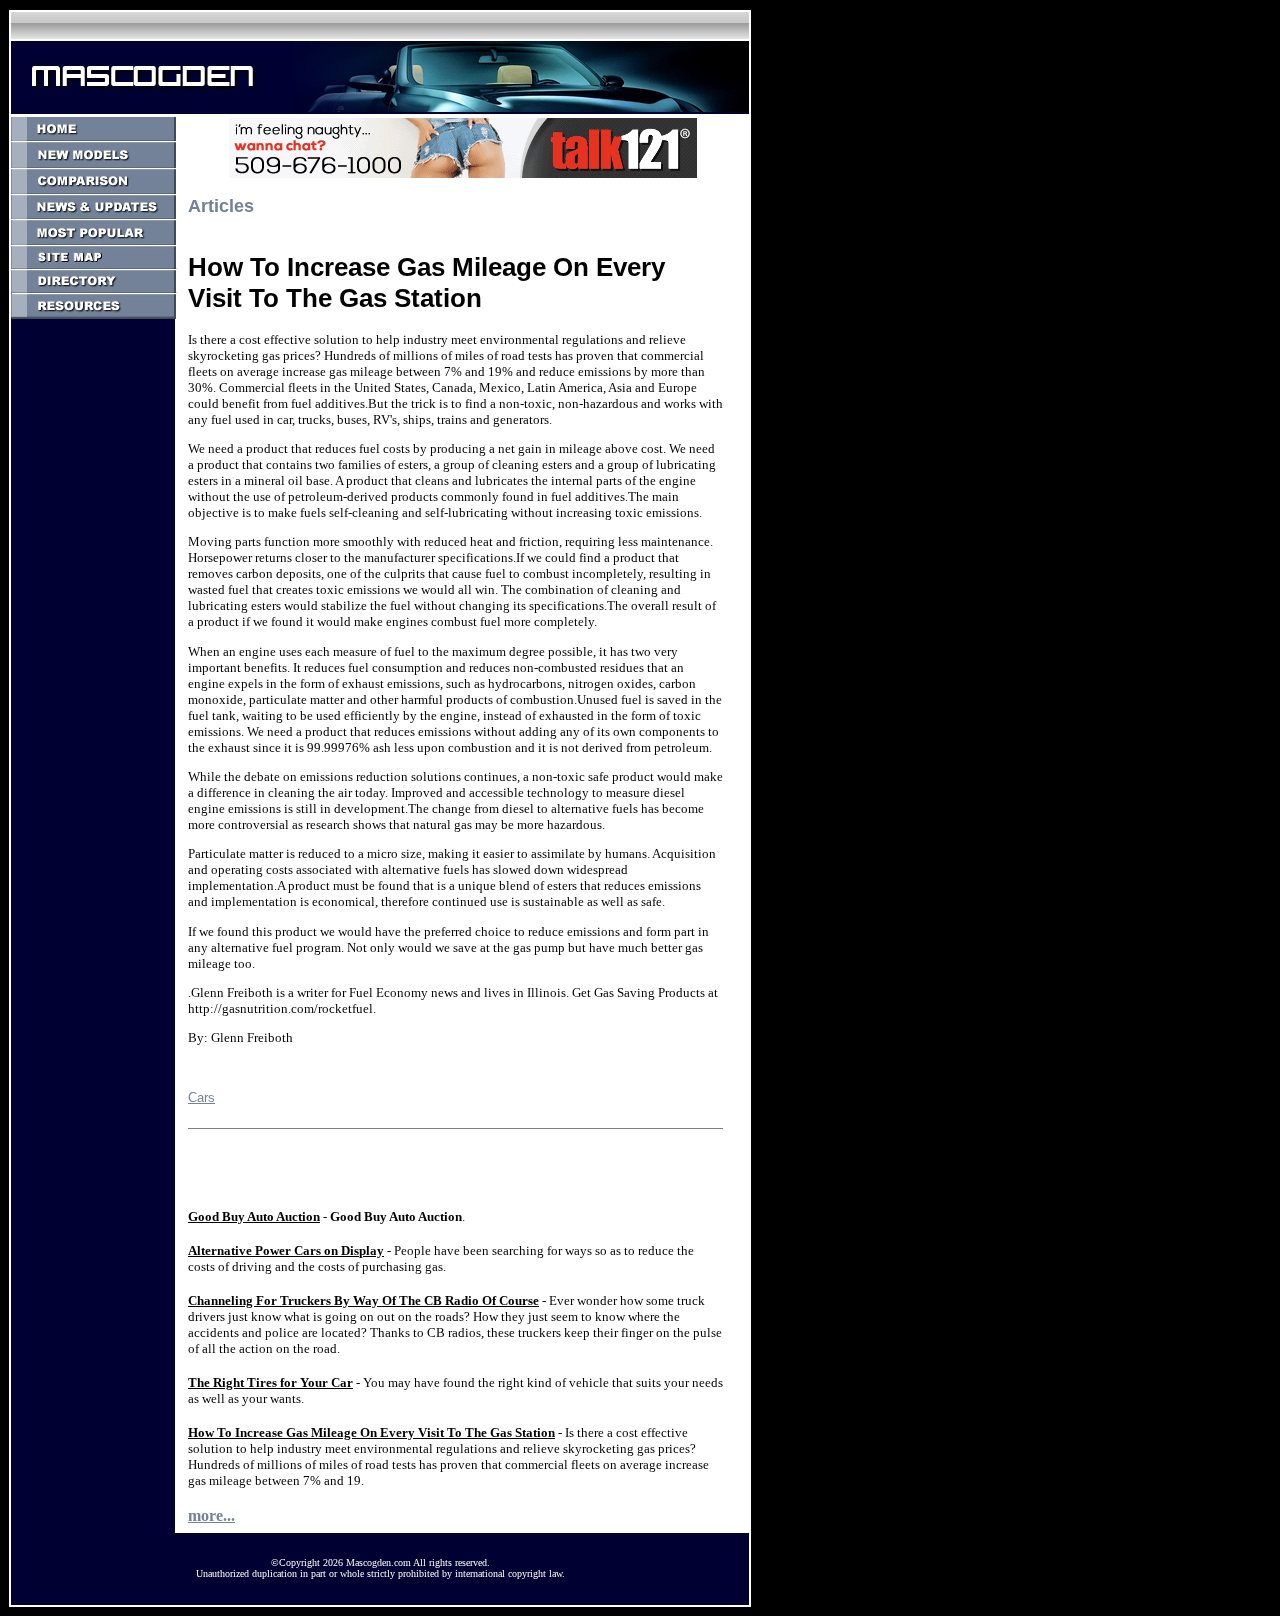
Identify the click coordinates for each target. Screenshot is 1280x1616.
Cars (201, 1097)
